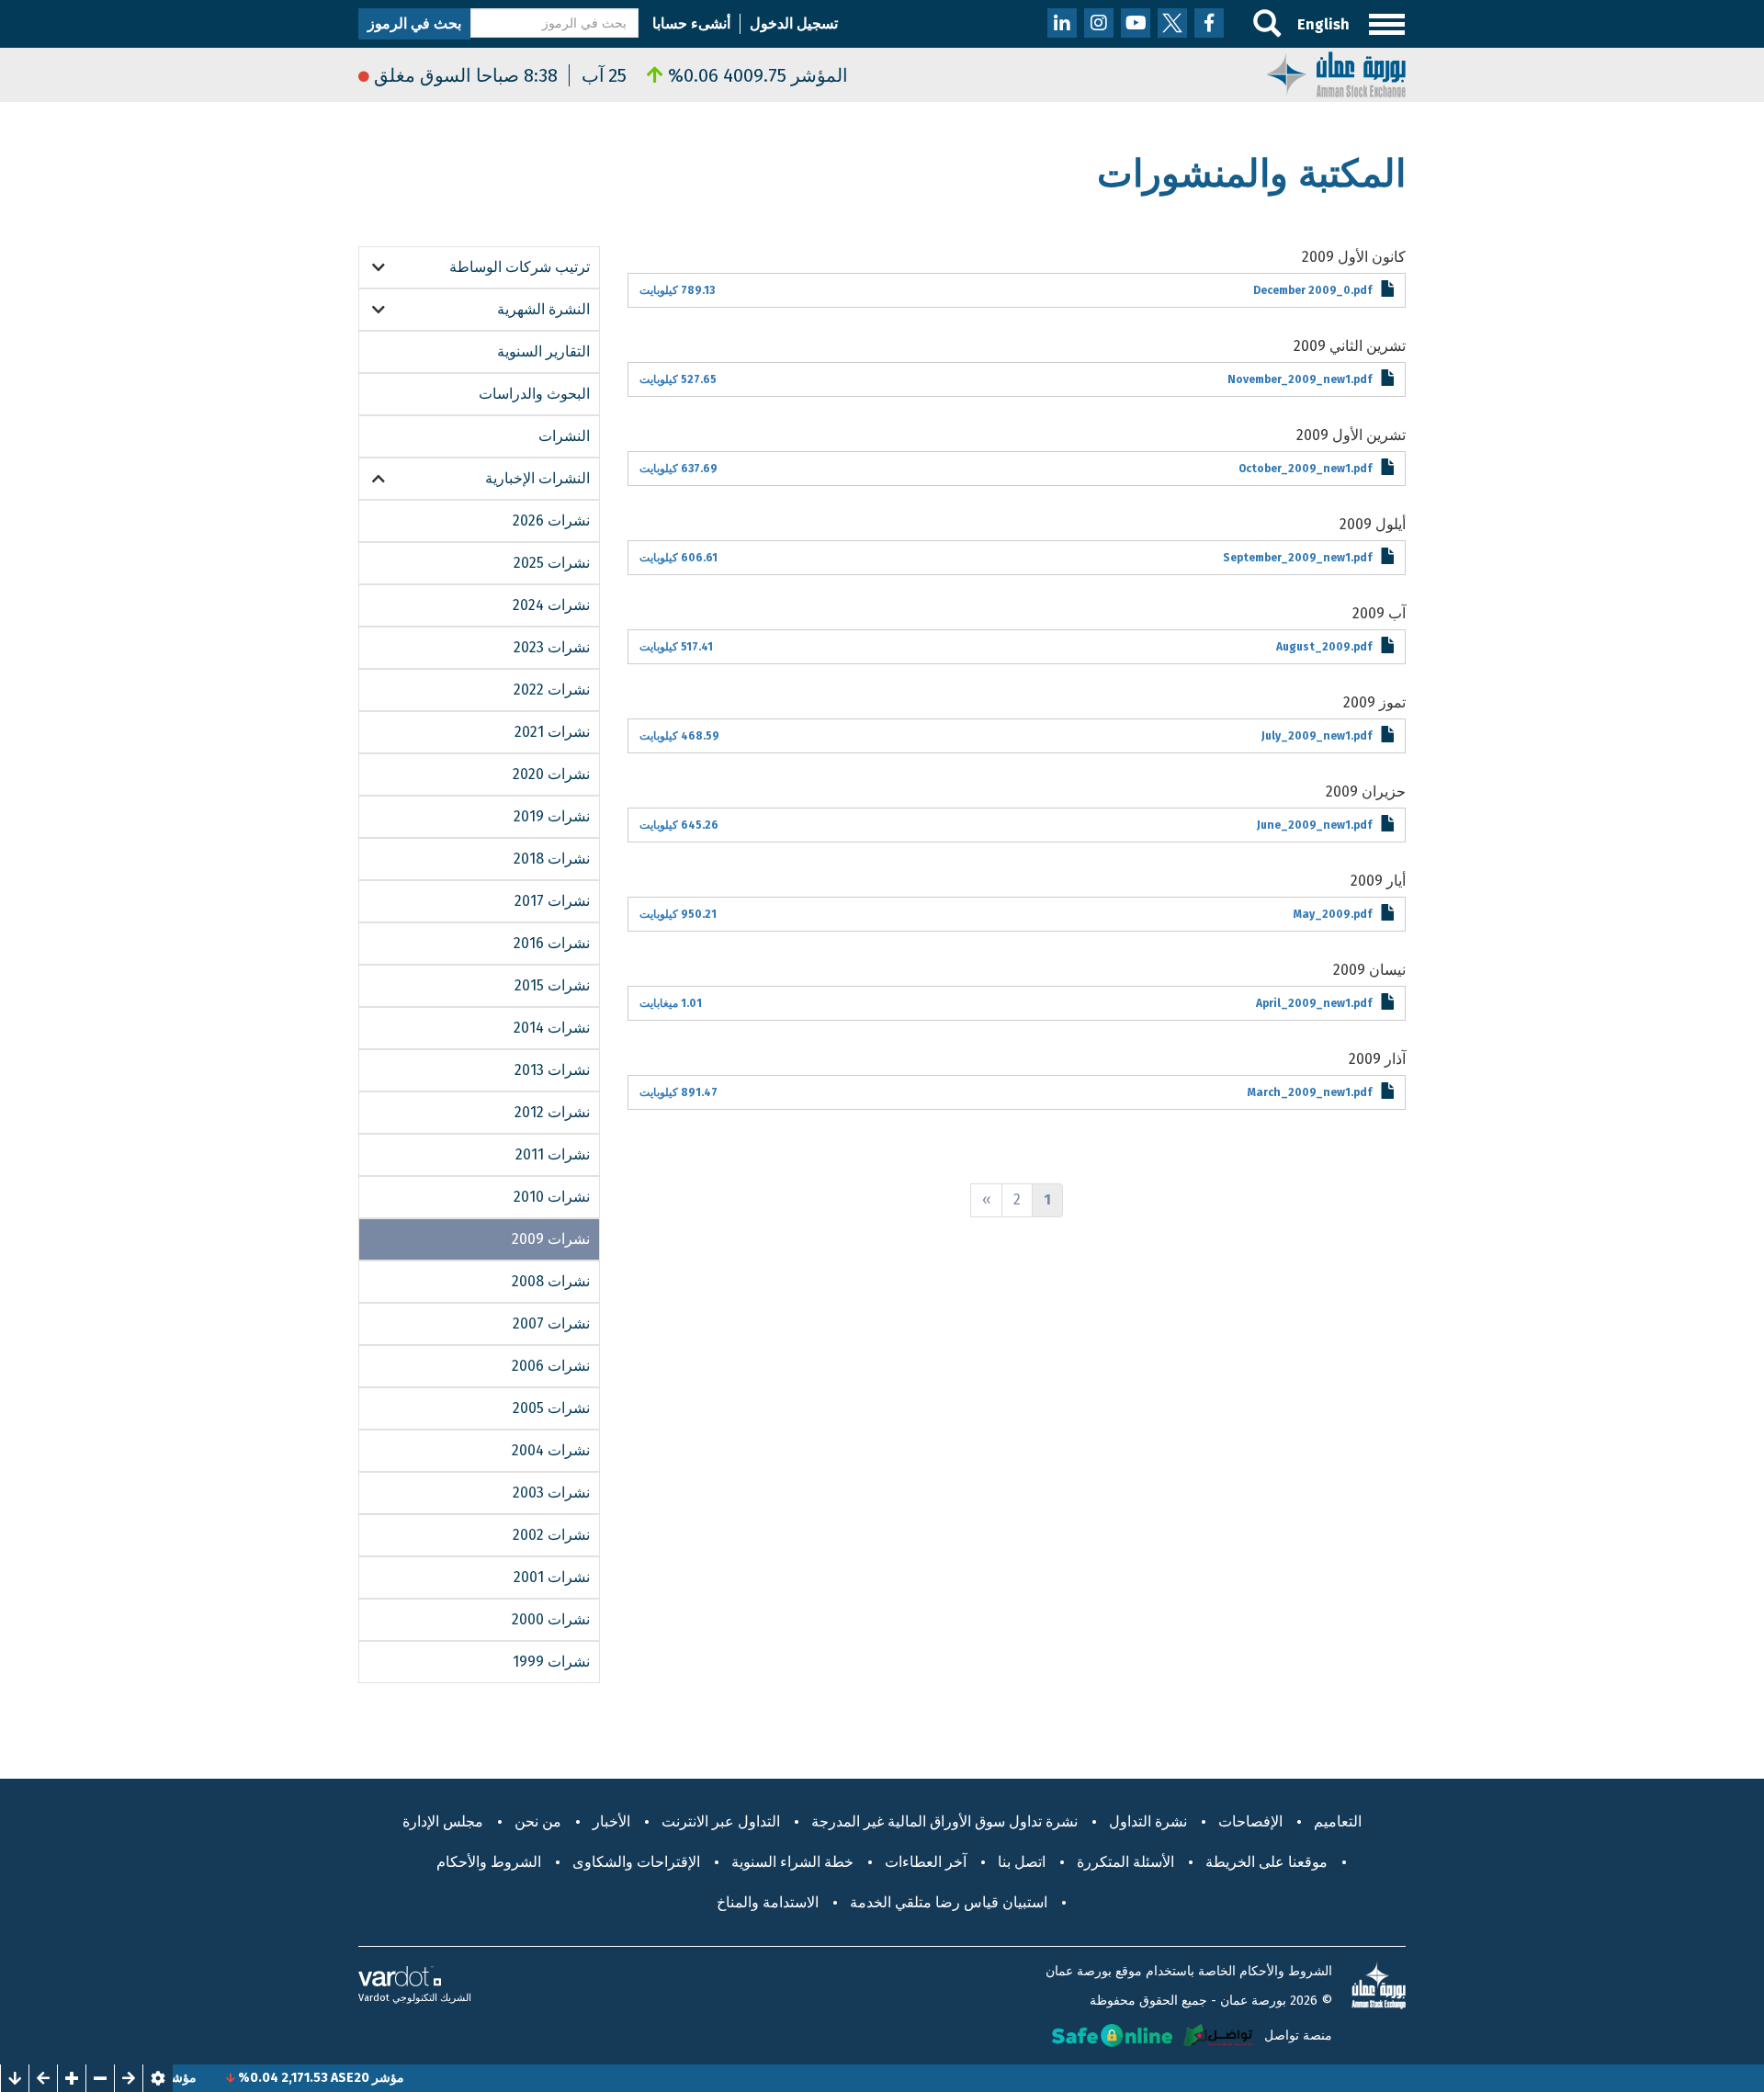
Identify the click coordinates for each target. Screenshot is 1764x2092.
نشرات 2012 (552, 1112)
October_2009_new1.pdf (1305, 469)
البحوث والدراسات (534, 394)
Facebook (1209, 23)
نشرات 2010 (552, 1197)
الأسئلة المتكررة (1125, 1862)
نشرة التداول (1148, 1821)
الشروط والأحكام (489, 1862)
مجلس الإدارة (443, 1821)
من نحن (538, 1821)
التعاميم (1338, 1821)
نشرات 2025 (552, 563)
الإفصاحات (1250, 1821)
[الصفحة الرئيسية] (1336, 73)
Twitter (1172, 23)
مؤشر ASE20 (411, 2078)
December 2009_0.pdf (1312, 290)
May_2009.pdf (1333, 914)
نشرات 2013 (552, 1070)
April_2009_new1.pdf (1314, 1003)
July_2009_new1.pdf (1317, 736)
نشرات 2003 (551, 1493)
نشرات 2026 (551, 520)
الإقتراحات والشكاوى (636, 1862)
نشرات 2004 (551, 1450)
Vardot (374, 1998)
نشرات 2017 (552, 901)
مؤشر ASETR (203, 2078)
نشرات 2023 (552, 647)
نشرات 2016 (552, 943)
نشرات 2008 (551, 1281)
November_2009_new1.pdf (1300, 379)
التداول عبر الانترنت (721, 1821)
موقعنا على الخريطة (1266, 1862)
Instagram (1099, 23)
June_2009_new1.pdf (1314, 825)
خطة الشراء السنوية (792, 1862)
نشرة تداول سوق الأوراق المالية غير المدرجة (944, 1821)
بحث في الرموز (414, 23)
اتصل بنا (1022, 1862)
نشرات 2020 (551, 774)
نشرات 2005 (551, 1408)
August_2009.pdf (1324, 647)
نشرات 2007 (551, 1323)
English (1323, 24)
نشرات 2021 (552, 732)
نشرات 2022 (552, 690)
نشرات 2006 (551, 1366)
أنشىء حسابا (691, 23)
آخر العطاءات (926, 1862)
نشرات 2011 (553, 1154)
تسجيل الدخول (794, 23)
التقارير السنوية (543, 351)
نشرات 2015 (552, 985)
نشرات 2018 (552, 859)
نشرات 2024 (551, 605)
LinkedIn (1062, 23)
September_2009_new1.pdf (1297, 558)
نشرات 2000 (551, 1619)
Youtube (1136, 23)
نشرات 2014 (552, 1028)
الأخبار (611, 1821)
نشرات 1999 (551, 1662)
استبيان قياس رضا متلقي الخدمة (949, 1902)
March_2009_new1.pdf (1310, 1092)
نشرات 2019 (552, 816)
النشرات (564, 436)
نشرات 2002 (551, 1535)
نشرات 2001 (552, 1577)
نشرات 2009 (551, 1239)
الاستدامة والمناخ (768, 1902)
